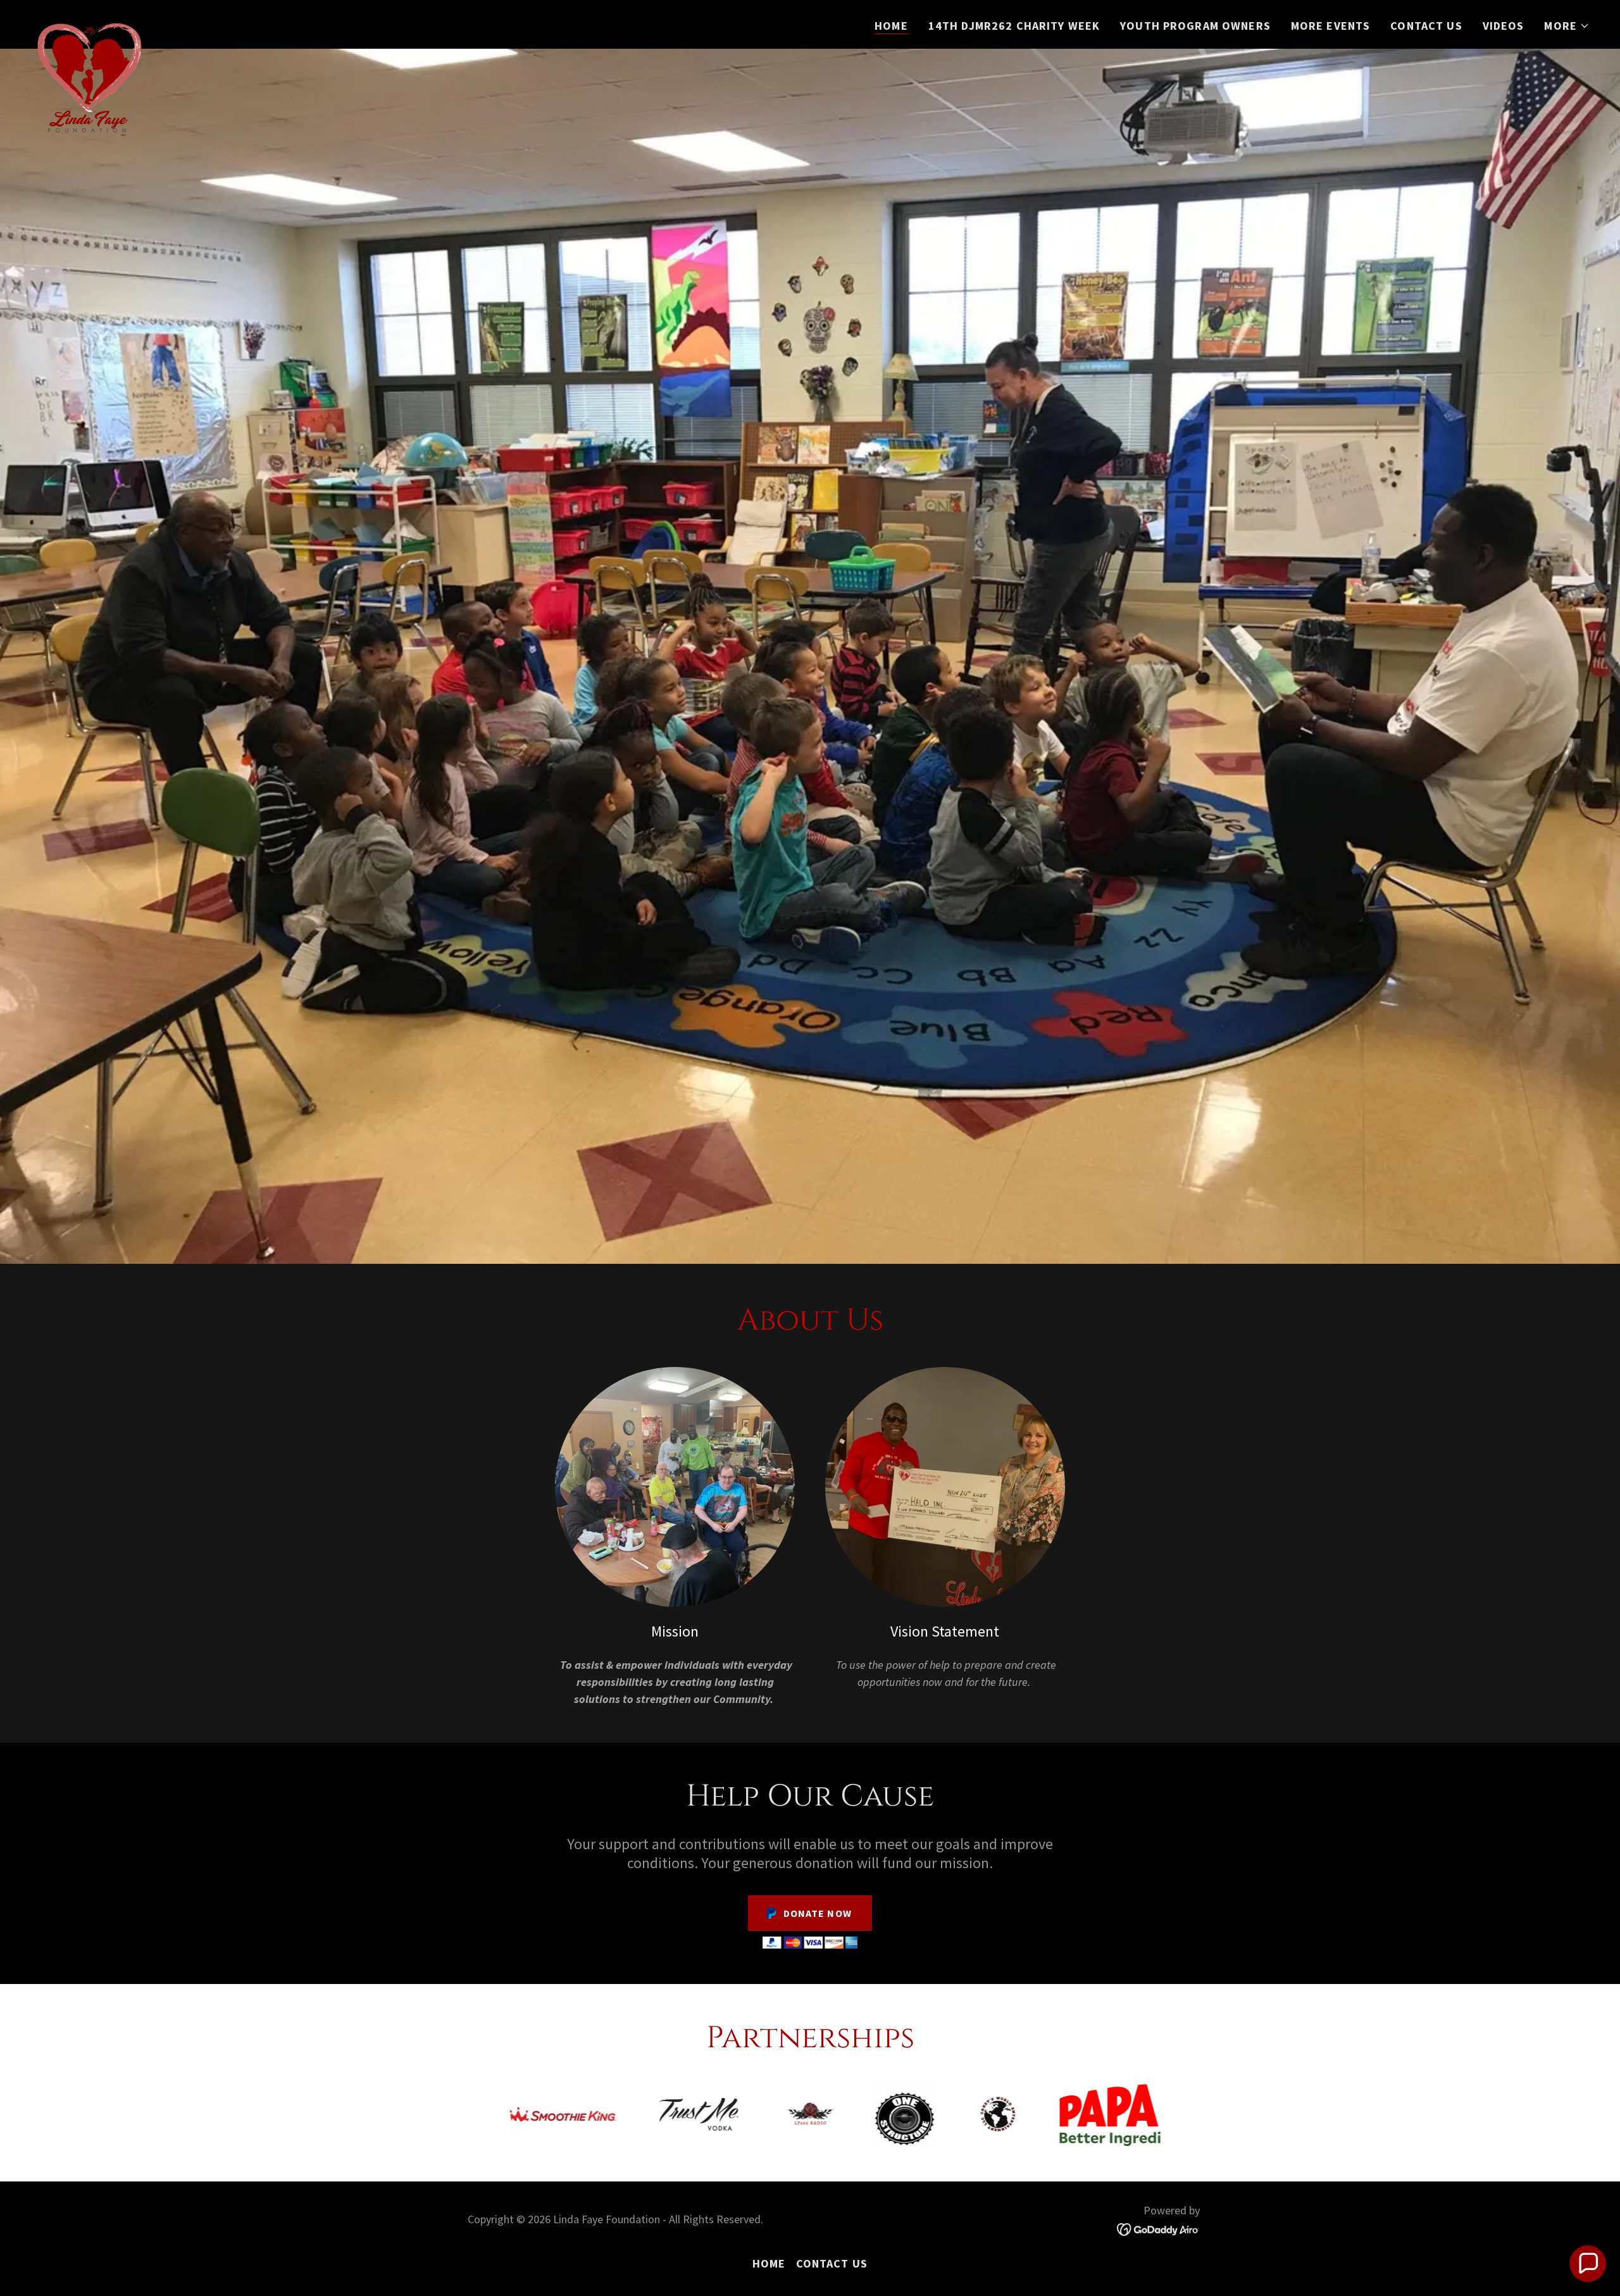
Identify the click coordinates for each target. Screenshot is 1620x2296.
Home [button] (769, 2263)
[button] (1567, 26)
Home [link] (891, 26)
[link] (89, 22)
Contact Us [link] (1426, 26)
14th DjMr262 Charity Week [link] (1014, 26)
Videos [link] (1504, 26)
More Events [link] (1330, 26)
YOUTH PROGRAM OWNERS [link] (1195, 26)
